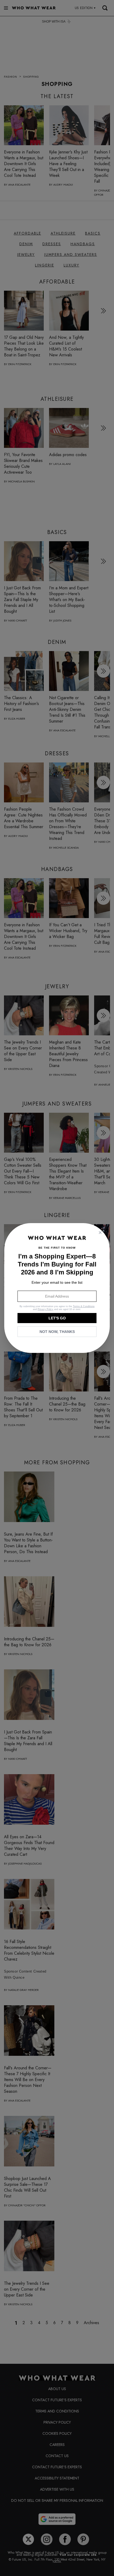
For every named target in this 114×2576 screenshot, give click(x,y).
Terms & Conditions (84, 1306)
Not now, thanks (57, 1332)
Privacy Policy (45, 1309)
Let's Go (57, 1318)
